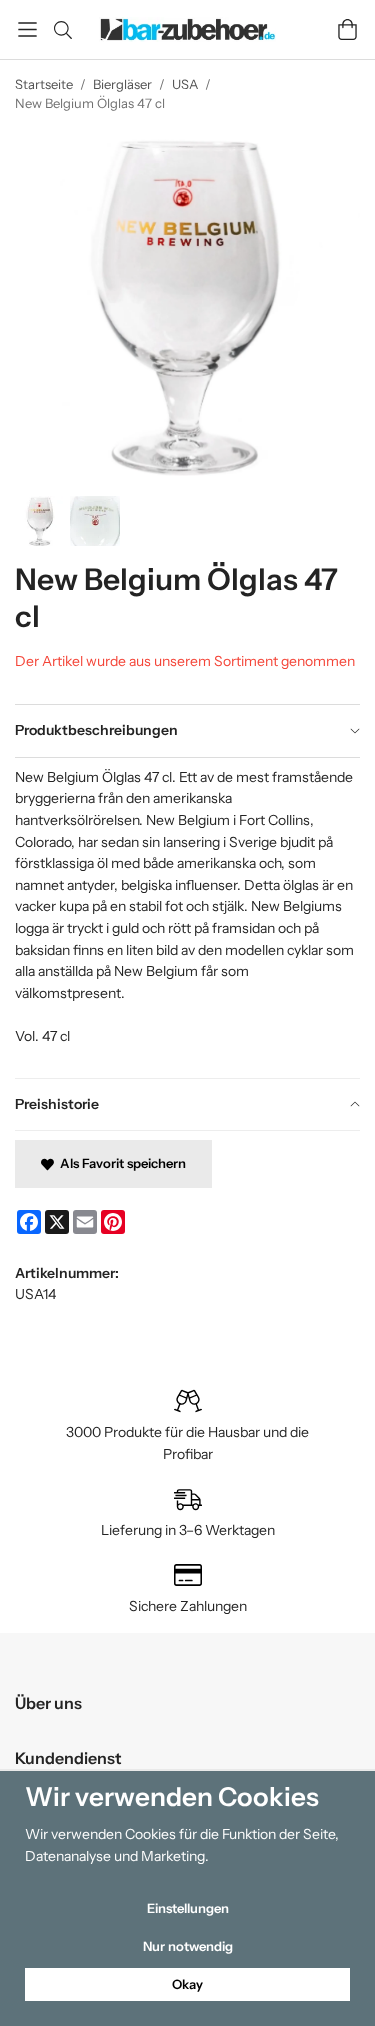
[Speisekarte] (27, 29)
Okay (187, 1984)
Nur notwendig (188, 1946)
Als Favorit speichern (120, 1163)
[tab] (187, 731)
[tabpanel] (187, 917)
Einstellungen (188, 1908)
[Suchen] (62, 30)
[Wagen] (347, 29)
